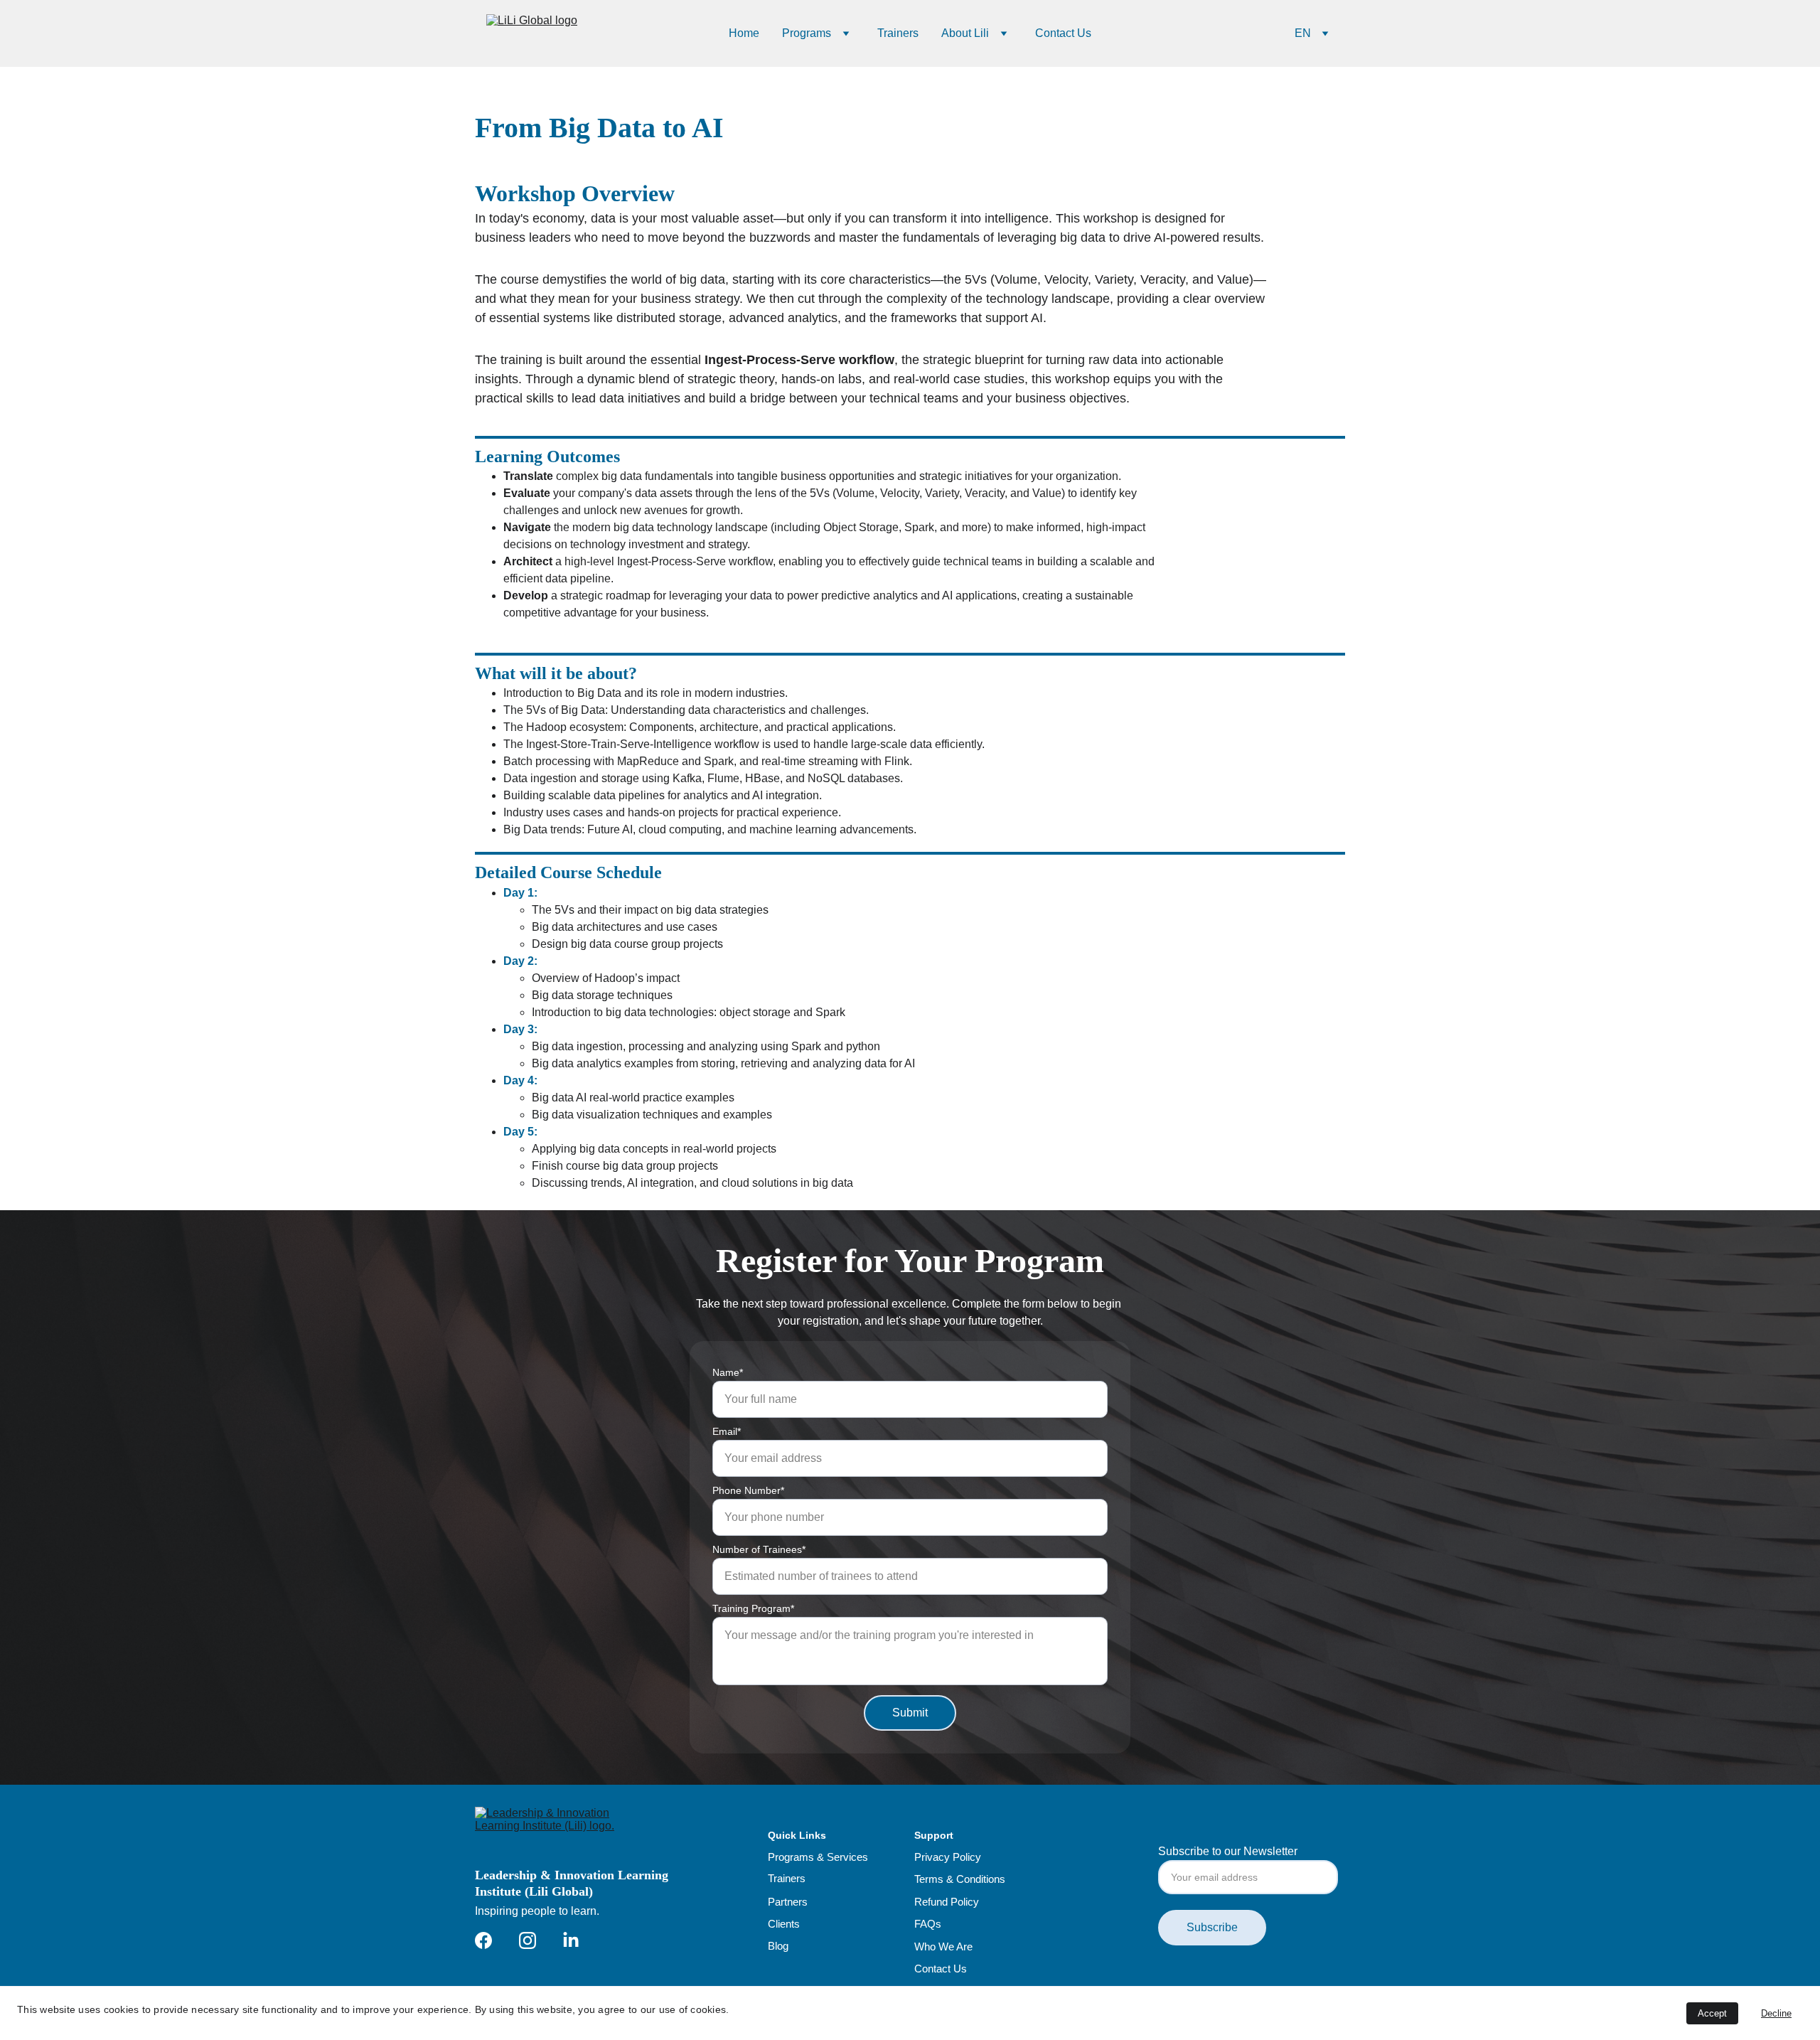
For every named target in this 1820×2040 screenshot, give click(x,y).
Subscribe (1212, 1927)
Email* (727, 1431)
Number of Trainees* (759, 1549)
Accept (1712, 2013)
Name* (728, 1372)
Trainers (898, 33)
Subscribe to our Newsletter (1228, 1851)
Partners (788, 1902)
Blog (778, 1946)
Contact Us (1063, 33)
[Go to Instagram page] (528, 1940)
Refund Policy (947, 1902)
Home (744, 33)
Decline (1776, 2013)
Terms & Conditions (960, 1879)
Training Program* (753, 1608)
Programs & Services (818, 1857)
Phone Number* (748, 1490)
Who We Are (943, 1946)
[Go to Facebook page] (483, 1940)
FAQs (928, 1924)
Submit (910, 1713)
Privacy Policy (948, 1857)
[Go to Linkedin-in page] (571, 1940)
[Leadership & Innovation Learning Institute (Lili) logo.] (565, 1832)
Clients (784, 1924)
